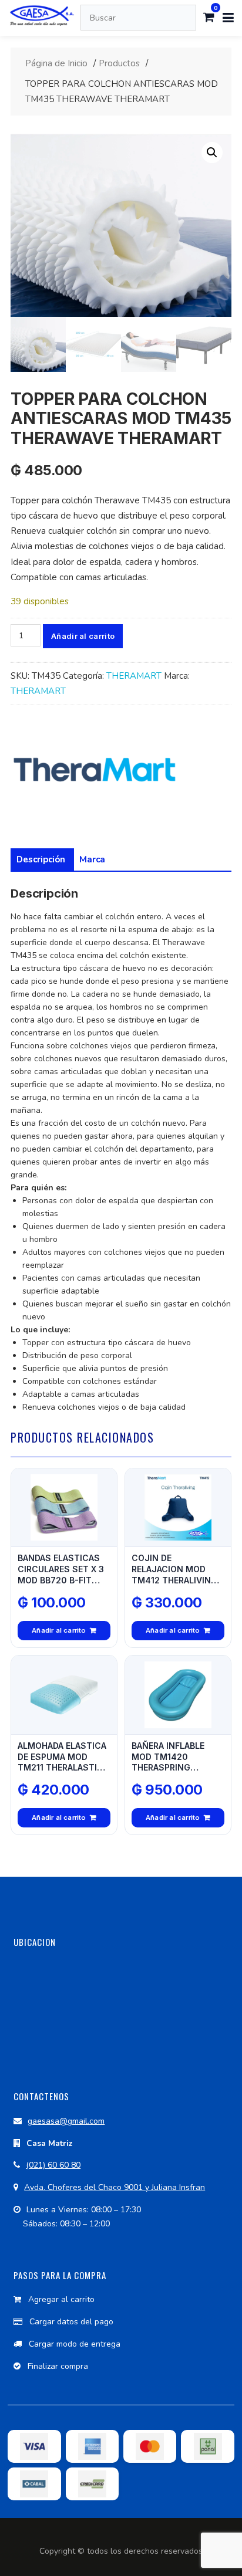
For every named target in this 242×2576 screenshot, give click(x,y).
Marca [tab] (92, 859)
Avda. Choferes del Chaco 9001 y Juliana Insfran (115, 2187)
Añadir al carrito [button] (59, 1630)
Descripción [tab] (41, 859)
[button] (212, 153)
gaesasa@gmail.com (66, 2121)
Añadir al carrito (83, 636)
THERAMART (134, 676)
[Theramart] (94, 772)
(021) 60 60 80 (53, 2165)
